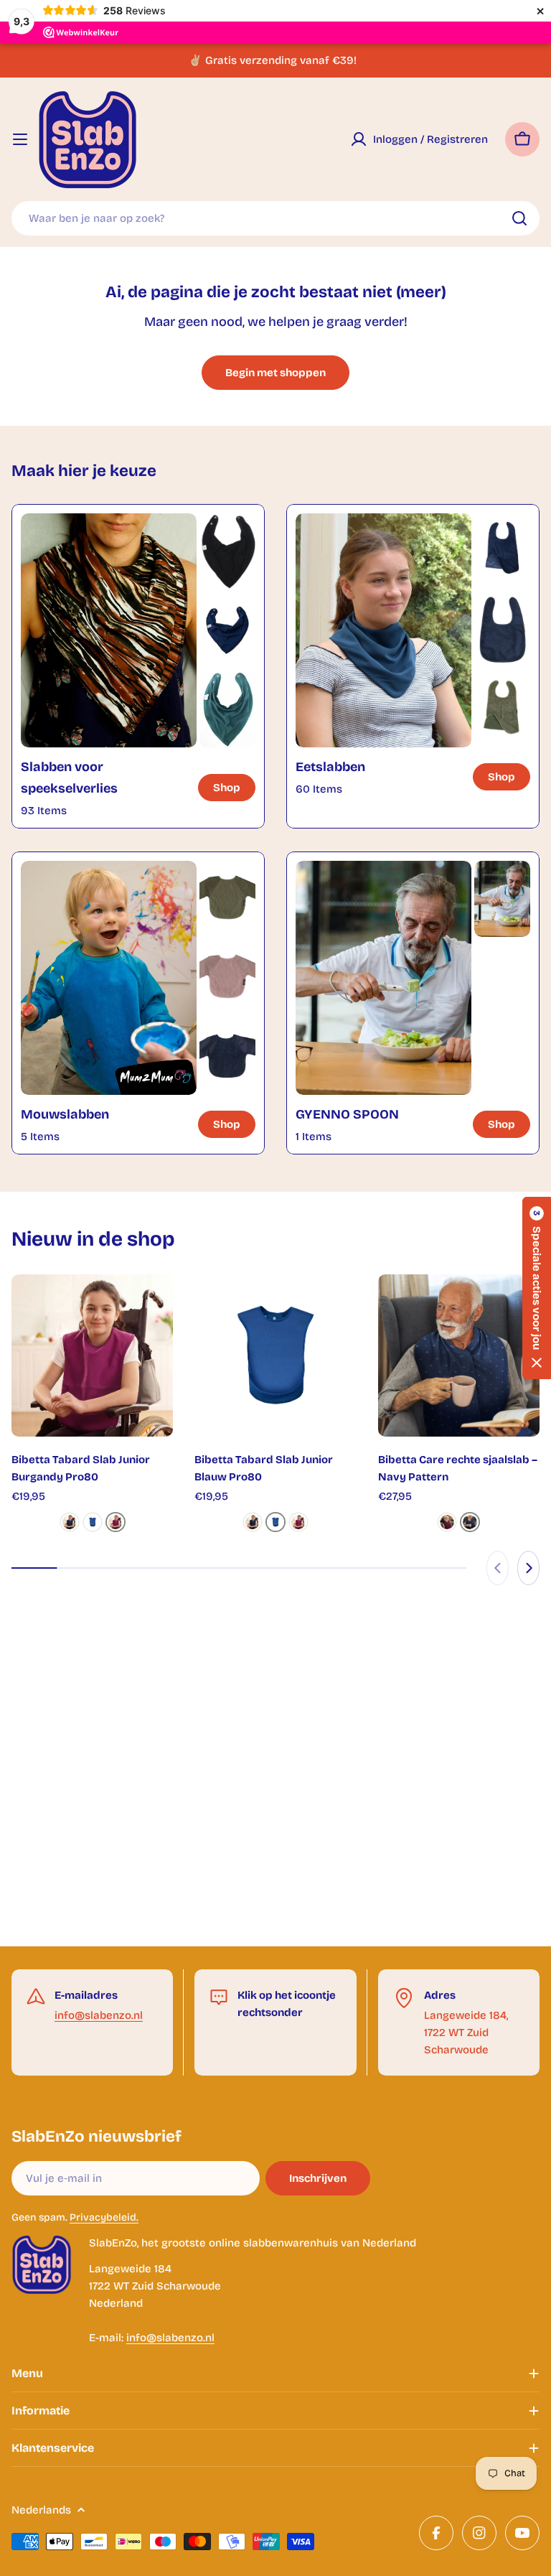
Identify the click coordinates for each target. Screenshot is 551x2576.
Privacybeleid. (104, 2217)
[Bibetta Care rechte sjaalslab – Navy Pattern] (459, 1355)
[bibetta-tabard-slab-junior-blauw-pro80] (93, 1522)
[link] (227, 551)
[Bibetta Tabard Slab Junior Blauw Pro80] (275, 1355)
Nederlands (41, 2510)
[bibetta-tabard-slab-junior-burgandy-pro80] (116, 1522)
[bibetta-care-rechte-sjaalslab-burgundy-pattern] (447, 1522)
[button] (537, 1288)
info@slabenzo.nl (99, 2015)
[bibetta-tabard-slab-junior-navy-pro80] (70, 1522)
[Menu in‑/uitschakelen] (20, 139)
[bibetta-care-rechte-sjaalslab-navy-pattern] (470, 1522)
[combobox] (275, 218)
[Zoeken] (519, 218)
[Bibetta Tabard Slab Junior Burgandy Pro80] (92, 1355)
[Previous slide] (498, 1568)
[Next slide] (528, 1568)
